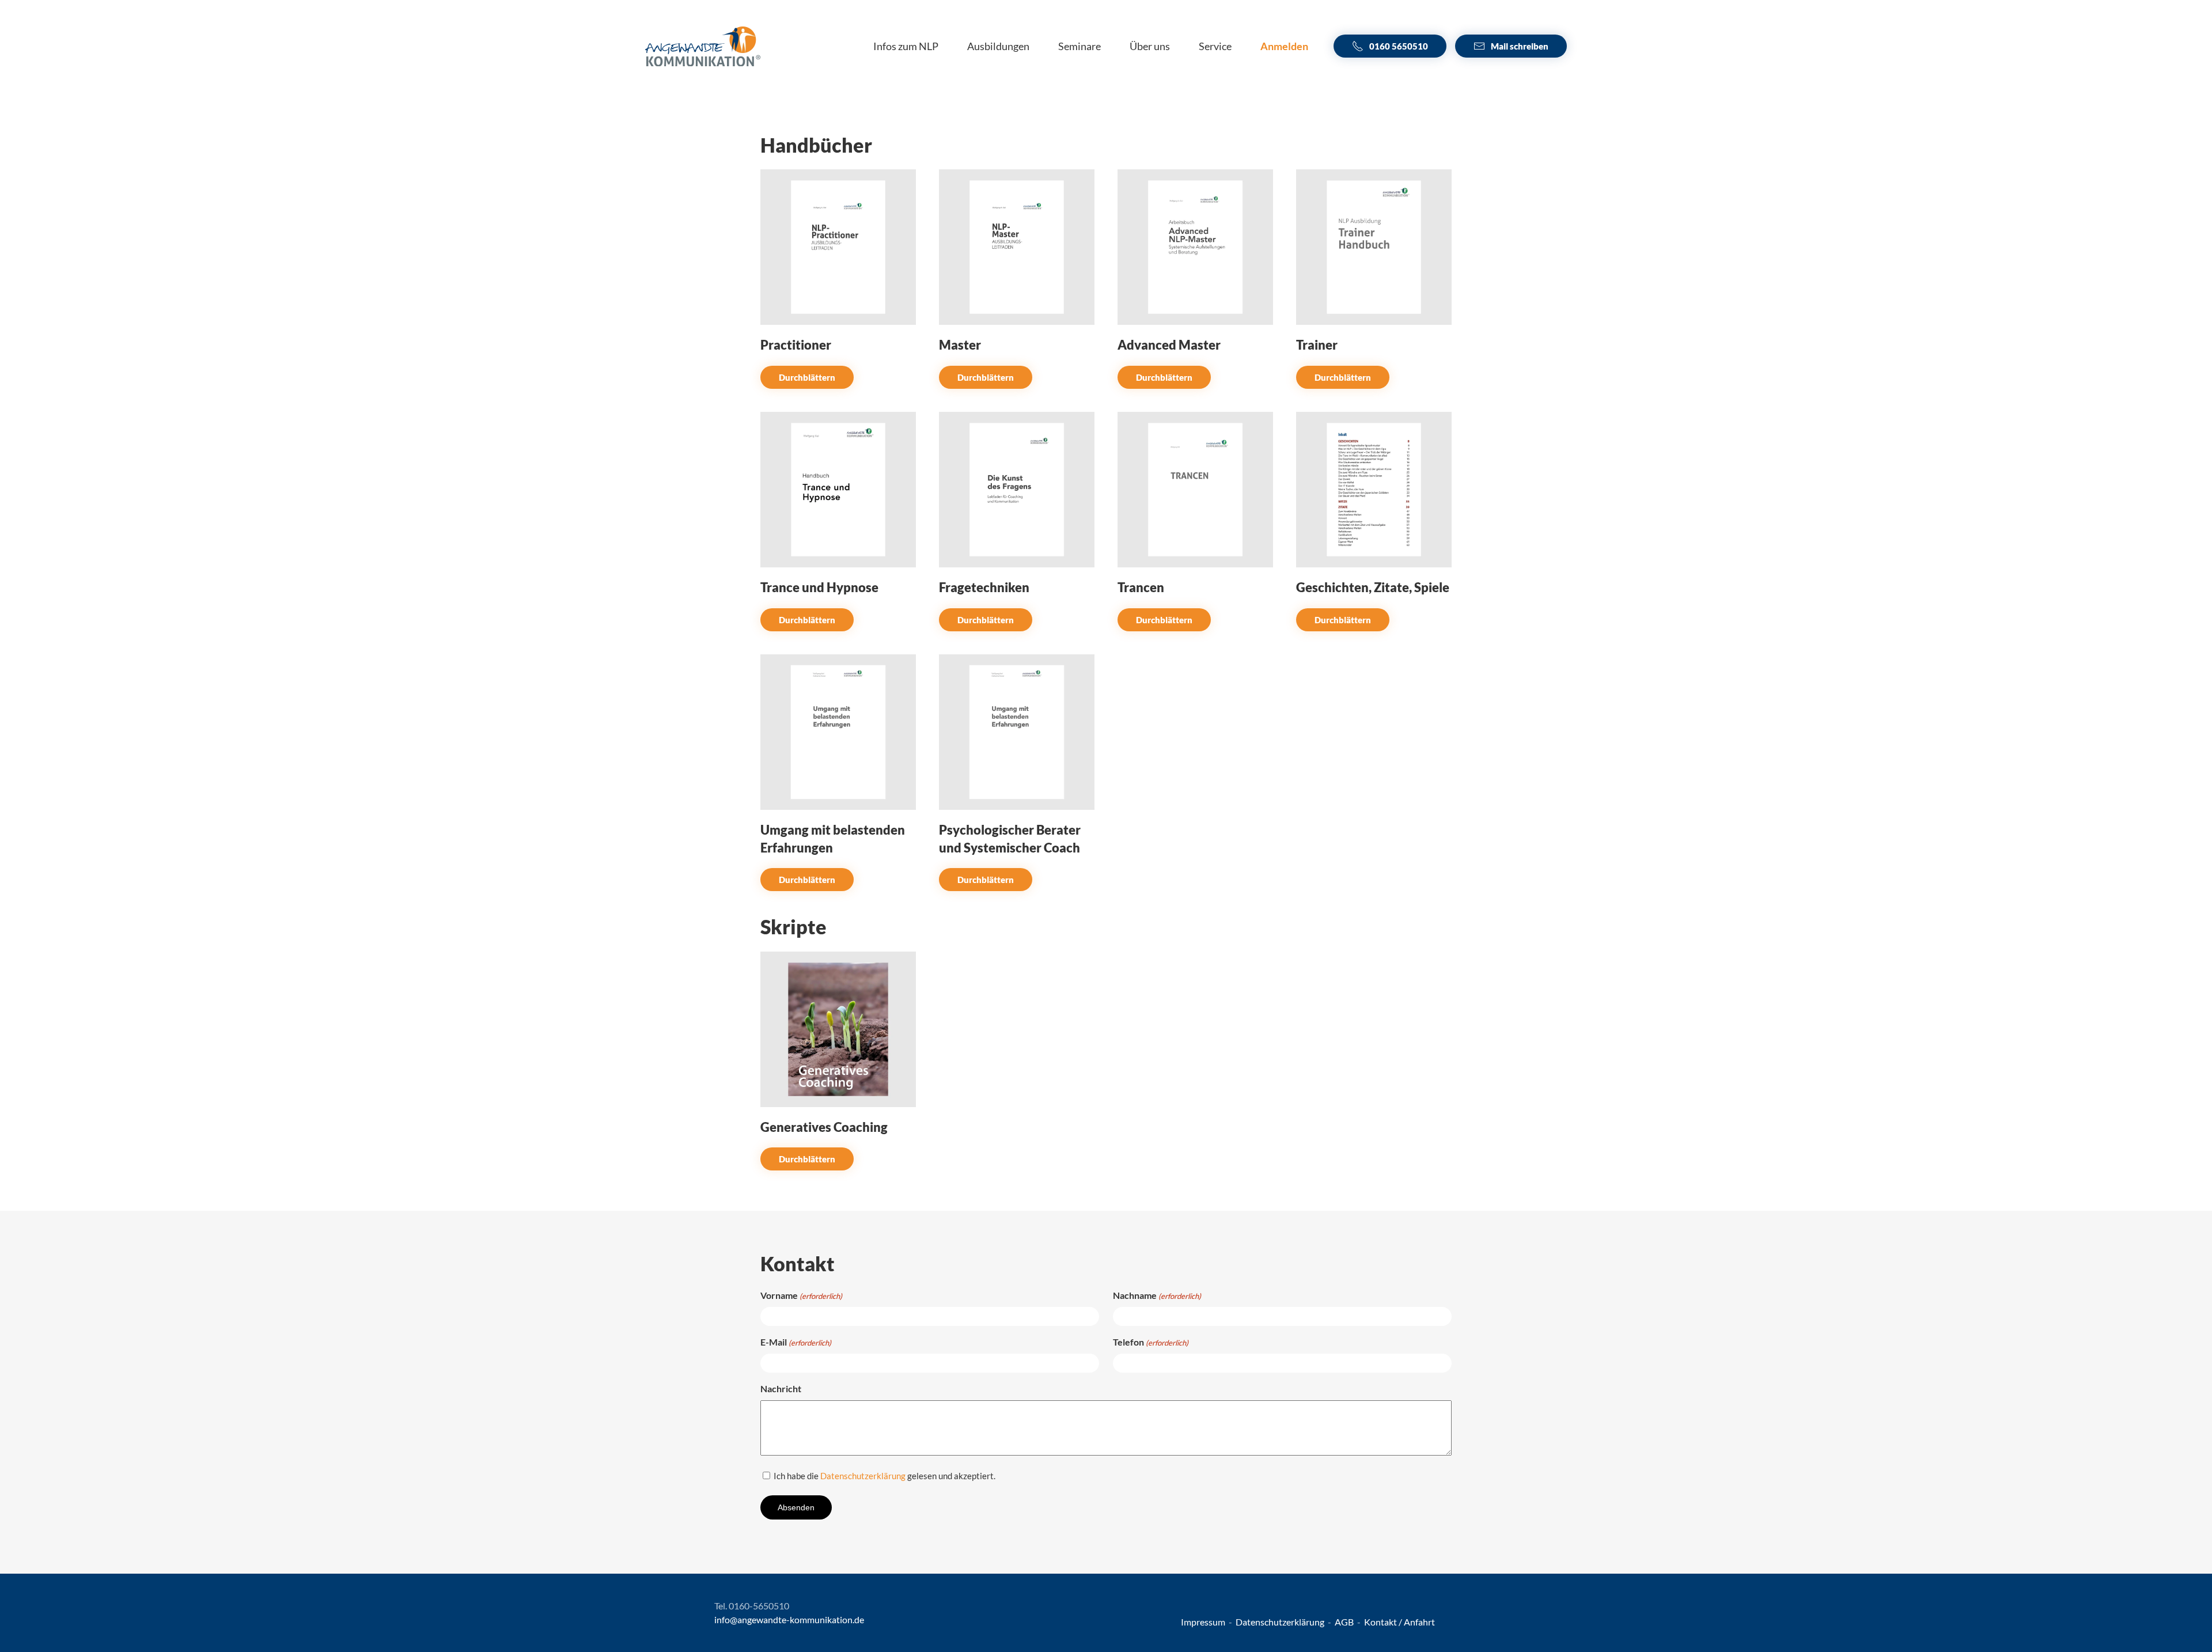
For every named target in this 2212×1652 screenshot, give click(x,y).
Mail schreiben (1520, 46)
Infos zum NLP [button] (906, 46)
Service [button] (1215, 46)
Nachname (1157, 1295)
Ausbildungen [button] (998, 46)
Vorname (801, 1295)
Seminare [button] (1080, 46)
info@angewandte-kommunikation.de (789, 1619)
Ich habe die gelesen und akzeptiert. (885, 1476)
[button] (1284, 46)
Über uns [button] (1150, 46)
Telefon (1151, 1342)
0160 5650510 (1399, 46)
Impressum (1204, 1622)
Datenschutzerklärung (863, 1476)
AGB (1345, 1622)
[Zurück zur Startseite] (703, 46)
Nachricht (781, 1388)
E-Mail (796, 1342)
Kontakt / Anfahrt (1399, 1622)
